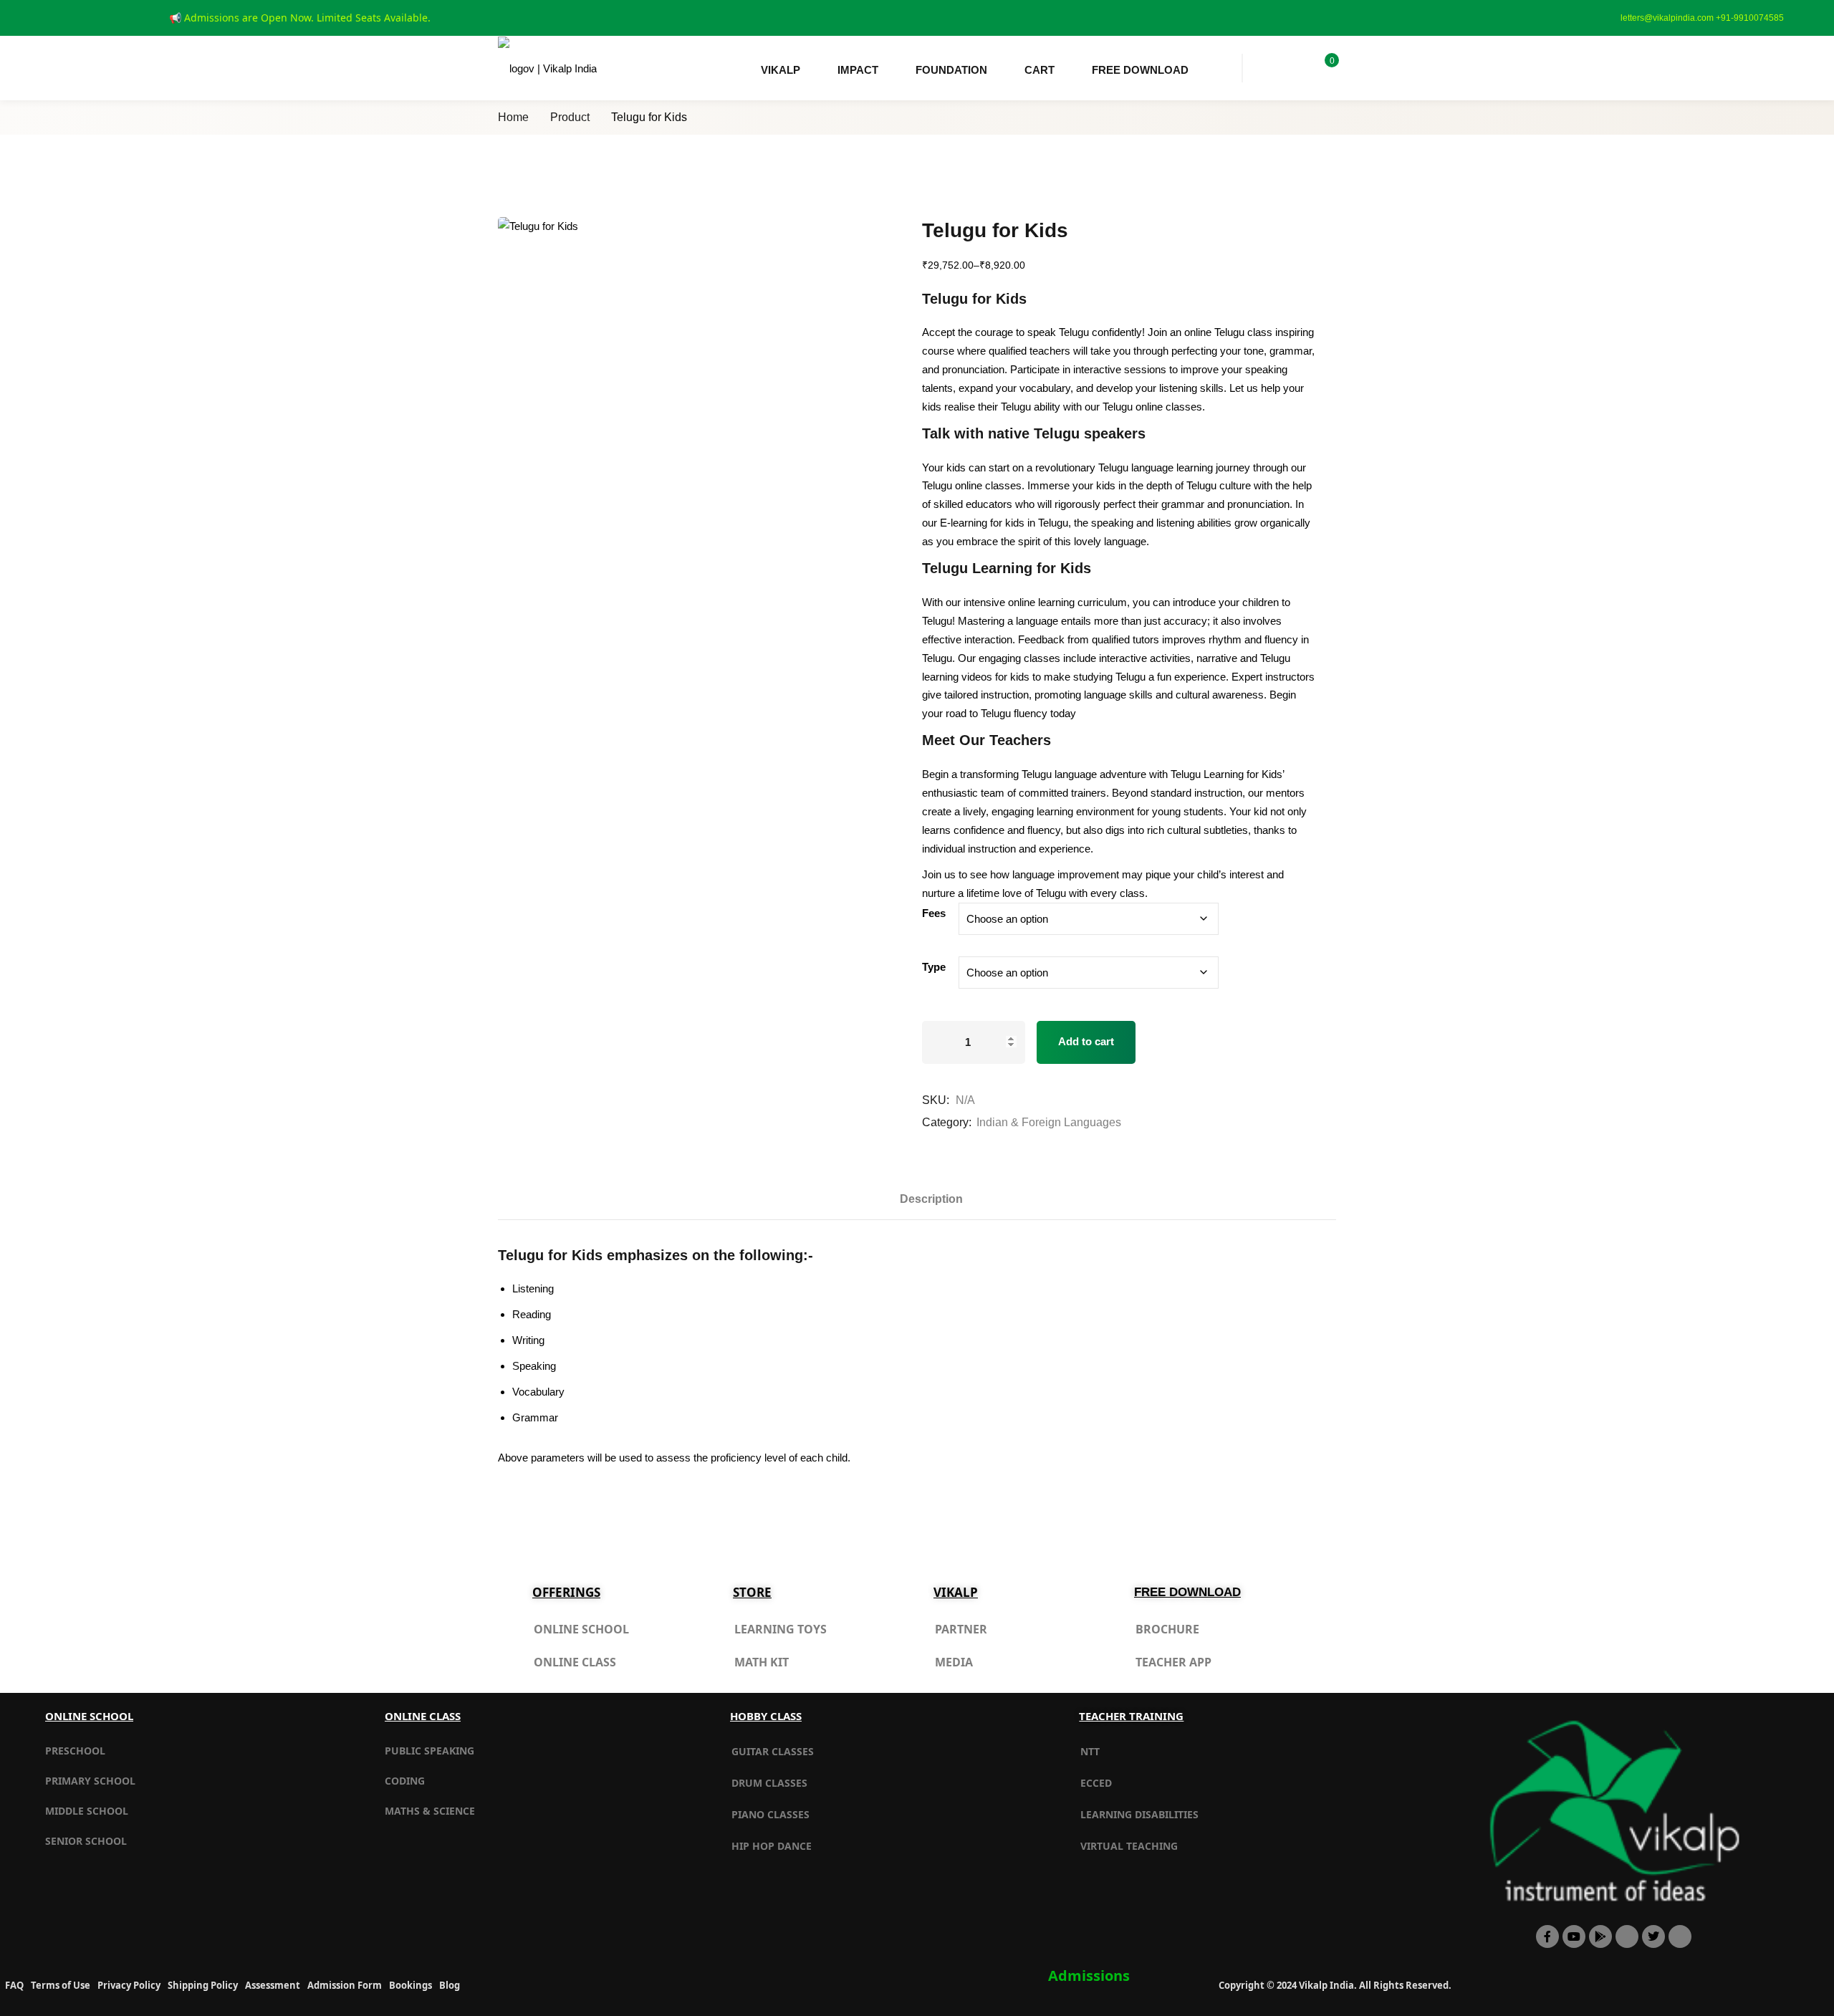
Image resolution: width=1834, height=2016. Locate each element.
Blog (450, 1985)
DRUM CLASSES (769, 1783)
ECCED (1096, 1783)
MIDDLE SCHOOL (87, 1811)
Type (934, 967)
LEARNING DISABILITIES (1139, 1814)
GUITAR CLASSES (773, 1751)
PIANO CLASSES (770, 1814)
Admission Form (345, 1985)
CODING (405, 1781)
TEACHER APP (1173, 1662)
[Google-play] (1600, 1936)
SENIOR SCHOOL (86, 1841)
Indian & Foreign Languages (1049, 1122)
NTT (1090, 1751)
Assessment (273, 1985)
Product (570, 117)
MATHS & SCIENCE (430, 1811)
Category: (947, 1122)
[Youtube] (1574, 1936)
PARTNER (961, 1629)
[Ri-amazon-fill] (1627, 1936)
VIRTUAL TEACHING (1129, 1846)
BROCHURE (1167, 1629)
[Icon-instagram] (1680, 1936)
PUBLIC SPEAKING (429, 1751)
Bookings (411, 1985)
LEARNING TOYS (781, 1629)
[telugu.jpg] (699, 351)
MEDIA (954, 1662)
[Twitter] (1653, 1936)
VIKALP (781, 70)
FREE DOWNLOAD (1140, 70)
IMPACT (858, 70)
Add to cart (1086, 1041)
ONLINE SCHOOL (581, 1629)
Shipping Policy (203, 1985)
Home (513, 117)
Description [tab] (931, 1199)
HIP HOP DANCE (772, 1846)
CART (1040, 70)
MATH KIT (762, 1662)
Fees (934, 913)
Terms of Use (61, 1985)
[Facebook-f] (1547, 1936)
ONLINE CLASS (575, 1662)
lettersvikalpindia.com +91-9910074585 (1702, 18)
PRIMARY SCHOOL (90, 1781)
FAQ (14, 1985)
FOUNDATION (951, 70)
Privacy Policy (129, 1985)
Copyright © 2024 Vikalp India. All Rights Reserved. (1335, 1985)
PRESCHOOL (75, 1751)
